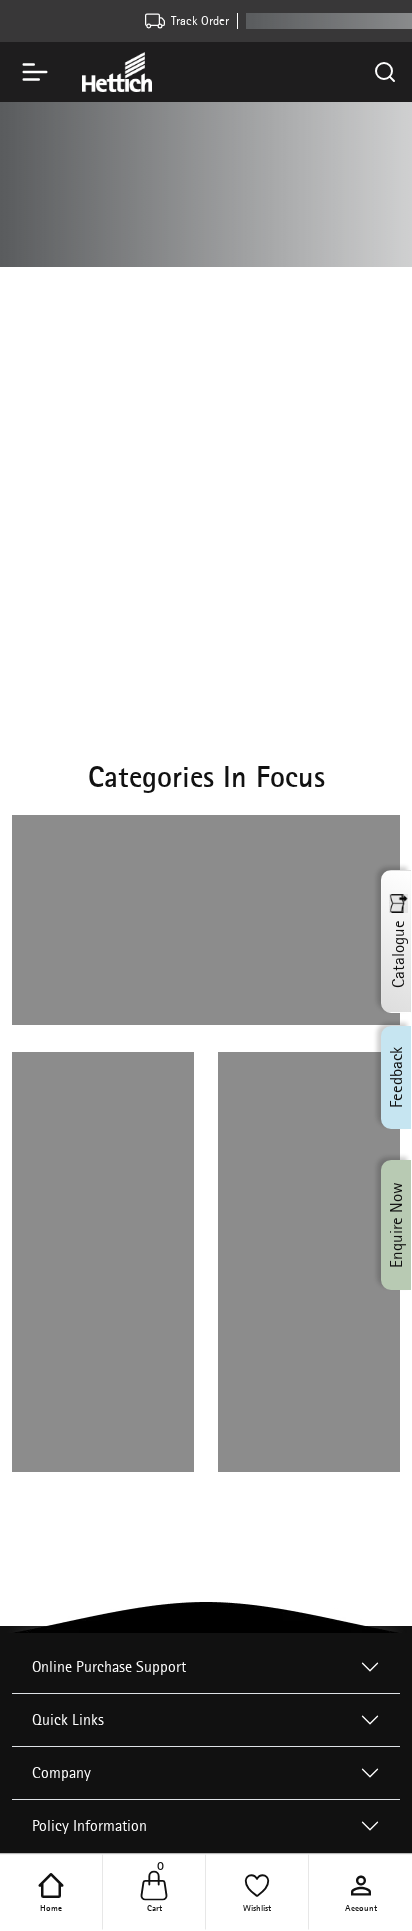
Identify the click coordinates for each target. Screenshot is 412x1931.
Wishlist (257, 1906)
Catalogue (398, 954)
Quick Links (68, 1719)
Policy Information (89, 1825)
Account (361, 1906)
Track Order (200, 20)
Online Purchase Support (109, 1666)
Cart (156, 1891)
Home (51, 1906)
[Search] (385, 72)
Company (61, 1772)
